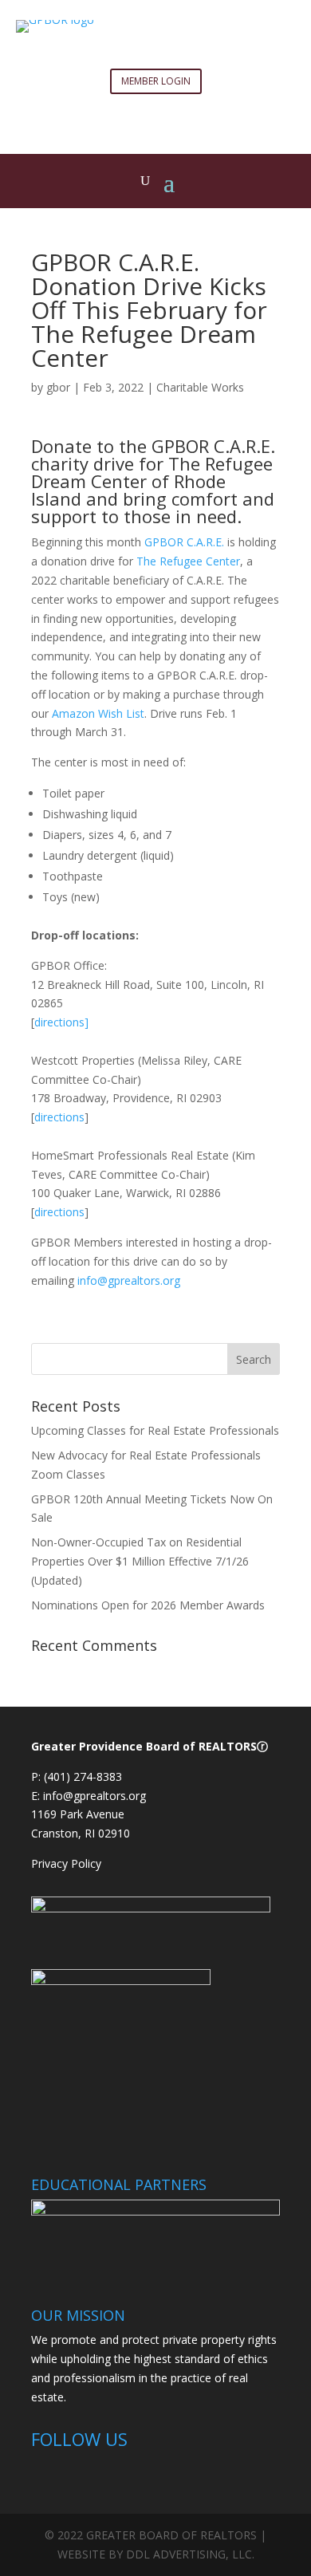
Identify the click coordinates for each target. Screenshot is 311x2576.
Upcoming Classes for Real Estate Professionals (155, 1430)
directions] (61, 1022)
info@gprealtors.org (129, 1280)
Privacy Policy (68, 1863)
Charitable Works (200, 387)
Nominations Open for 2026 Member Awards (148, 1605)
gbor (58, 387)
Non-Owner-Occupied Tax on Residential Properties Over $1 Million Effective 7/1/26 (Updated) (140, 1561)
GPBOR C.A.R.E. (184, 542)
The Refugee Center (188, 561)
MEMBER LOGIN (156, 81)
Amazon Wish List (98, 713)
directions (59, 1117)
